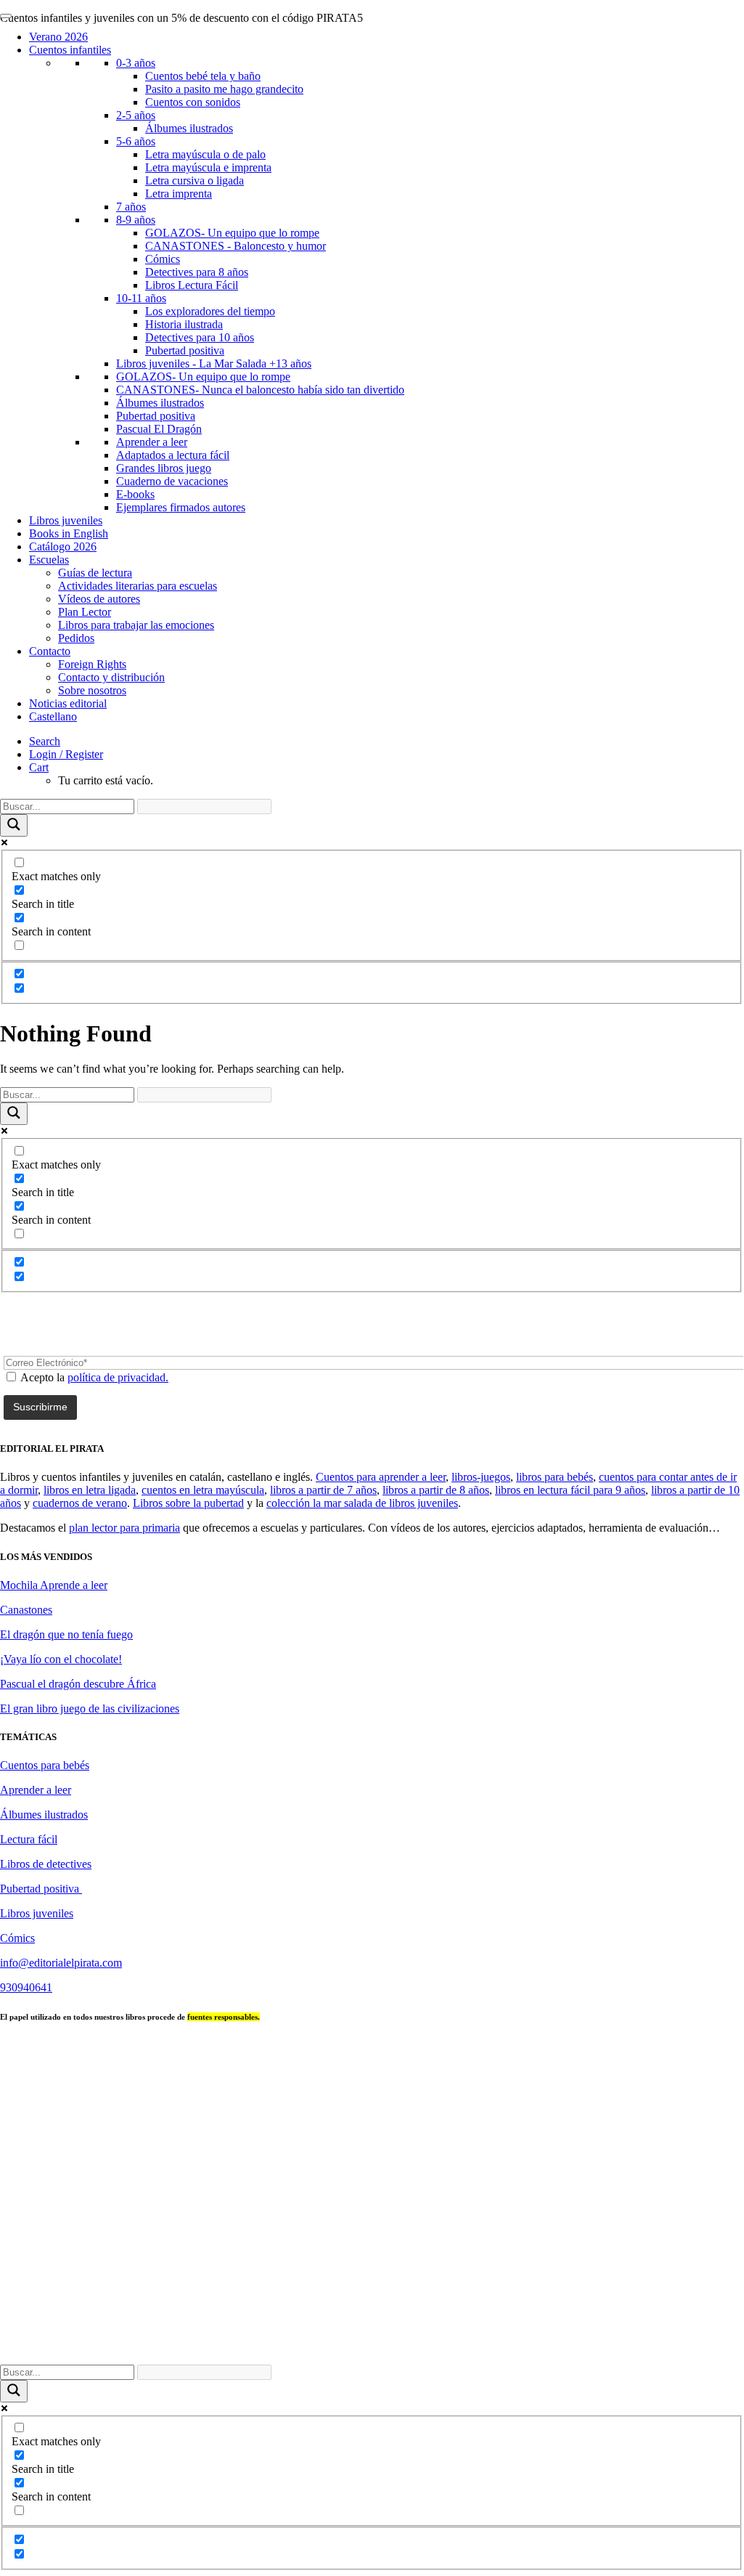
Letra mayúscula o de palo (205, 154)
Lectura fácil (29, 1839)
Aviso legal (540, 2333)
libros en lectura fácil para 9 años (570, 1490)
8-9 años (136, 220)
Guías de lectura (95, 573)
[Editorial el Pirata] (372, 68)
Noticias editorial (68, 703)
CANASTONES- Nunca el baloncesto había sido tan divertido (260, 390)
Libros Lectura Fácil (192, 285)
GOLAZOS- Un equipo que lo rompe (232, 233)
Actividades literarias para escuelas (138, 586)
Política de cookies (406, 2346)
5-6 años (136, 141)
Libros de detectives (46, 1864)
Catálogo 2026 (63, 547)
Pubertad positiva (185, 350)
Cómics (163, 259)
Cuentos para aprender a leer (381, 1477)
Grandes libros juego (164, 468)
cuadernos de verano (80, 1503)
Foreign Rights (92, 664)
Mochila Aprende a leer (54, 1585)
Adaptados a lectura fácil (173, 455)
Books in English (69, 533)
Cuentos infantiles (70, 50)
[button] (45, 741)
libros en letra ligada (90, 1490)
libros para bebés (555, 1477)
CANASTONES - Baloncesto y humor (236, 246)
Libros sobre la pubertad (188, 1503)
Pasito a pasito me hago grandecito (224, 89)
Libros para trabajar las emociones (136, 625)
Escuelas (49, 560)
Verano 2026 (58, 37)
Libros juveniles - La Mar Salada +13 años (214, 363)
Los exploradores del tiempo (210, 311)
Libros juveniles (66, 520)
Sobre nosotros (92, 690)
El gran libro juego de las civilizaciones (90, 1708)
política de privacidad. (118, 1377)
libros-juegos (481, 1477)
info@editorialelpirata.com (61, 1963)
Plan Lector (85, 612)
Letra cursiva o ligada (195, 180)
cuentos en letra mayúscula (203, 1490)
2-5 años (136, 115)
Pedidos (76, 638)
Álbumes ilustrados (189, 128)
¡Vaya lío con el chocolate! (61, 1659)
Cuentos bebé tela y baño (203, 76)
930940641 (26, 1987)
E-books (135, 494)
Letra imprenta (179, 194)
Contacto (50, 651)
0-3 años (136, 63)
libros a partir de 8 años (436, 1490)
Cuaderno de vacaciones (172, 481)
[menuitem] (386, 741)
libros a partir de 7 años (323, 1490)
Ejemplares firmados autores (181, 507)
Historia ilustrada (184, 324)
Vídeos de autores (99, 599)
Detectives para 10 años (200, 337)
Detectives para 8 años (197, 272)
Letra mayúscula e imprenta (208, 167)
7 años (131, 207)
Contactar (479, 2333)
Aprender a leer (152, 442)
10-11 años (141, 298)
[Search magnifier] (14, 825)
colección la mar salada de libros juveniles (362, 1503)
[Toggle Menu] (6, 16)
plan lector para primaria (124, 1528)
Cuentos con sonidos (193, 102)
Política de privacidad (625, 2333)
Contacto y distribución (111, 677)
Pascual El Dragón (159, 429)
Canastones (26, 1610)
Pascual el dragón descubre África (78, 1684)
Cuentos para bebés (45, 1765)
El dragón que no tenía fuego (66, 1634)
